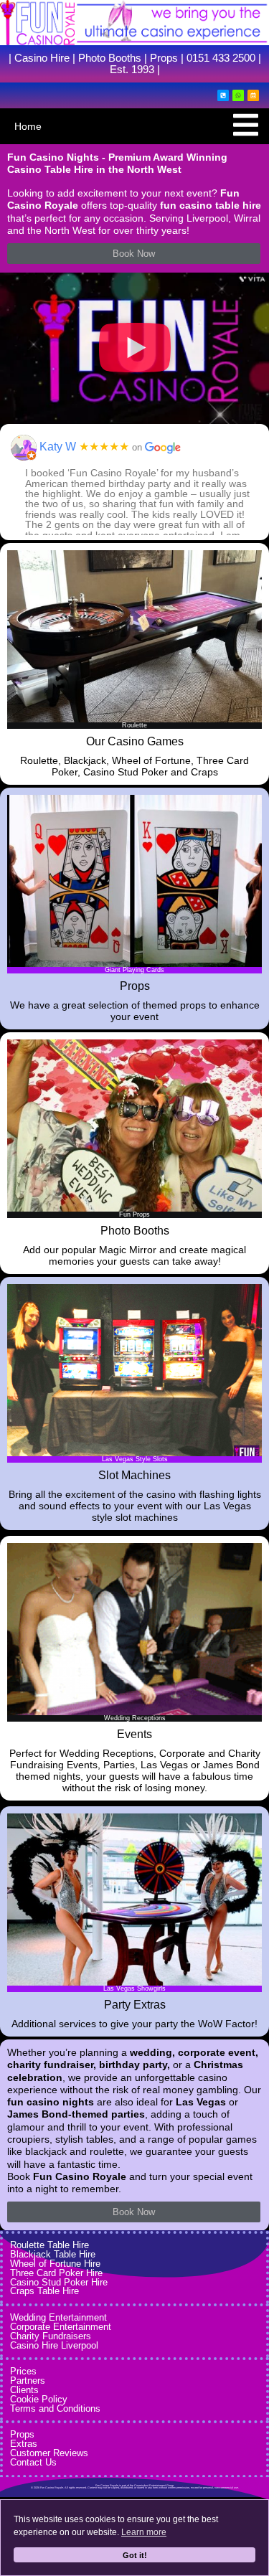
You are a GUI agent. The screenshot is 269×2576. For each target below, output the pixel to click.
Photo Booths (110, 58)
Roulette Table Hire (49, 2245)
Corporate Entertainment (61, 2327)
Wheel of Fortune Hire (55, 2264)
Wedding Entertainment (58, 2317)
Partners (28, 2381)
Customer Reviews (49, 2453)
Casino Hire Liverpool (54, 2345)
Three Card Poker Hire (56, 2273)
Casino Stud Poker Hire (59, 2282)
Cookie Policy (39, 2399)
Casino (31, 58)
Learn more (144, 2532)
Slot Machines (134, 1475)
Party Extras (135, 2005)
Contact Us (33, 2462)
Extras (24, 2444)
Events (134, 1734)
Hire (58, 58)
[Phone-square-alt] (223, 95)
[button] (135, 348)
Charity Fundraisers (51, 2336)
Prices (23, 2371)
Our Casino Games (135, 741)
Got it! (135, 2555)
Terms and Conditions (55, 2408)
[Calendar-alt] (253, 95)
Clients (24, 2390)
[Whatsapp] (238, 95)
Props (164, 58)
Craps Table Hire (44, 2291)
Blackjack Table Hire (53, 2254)
